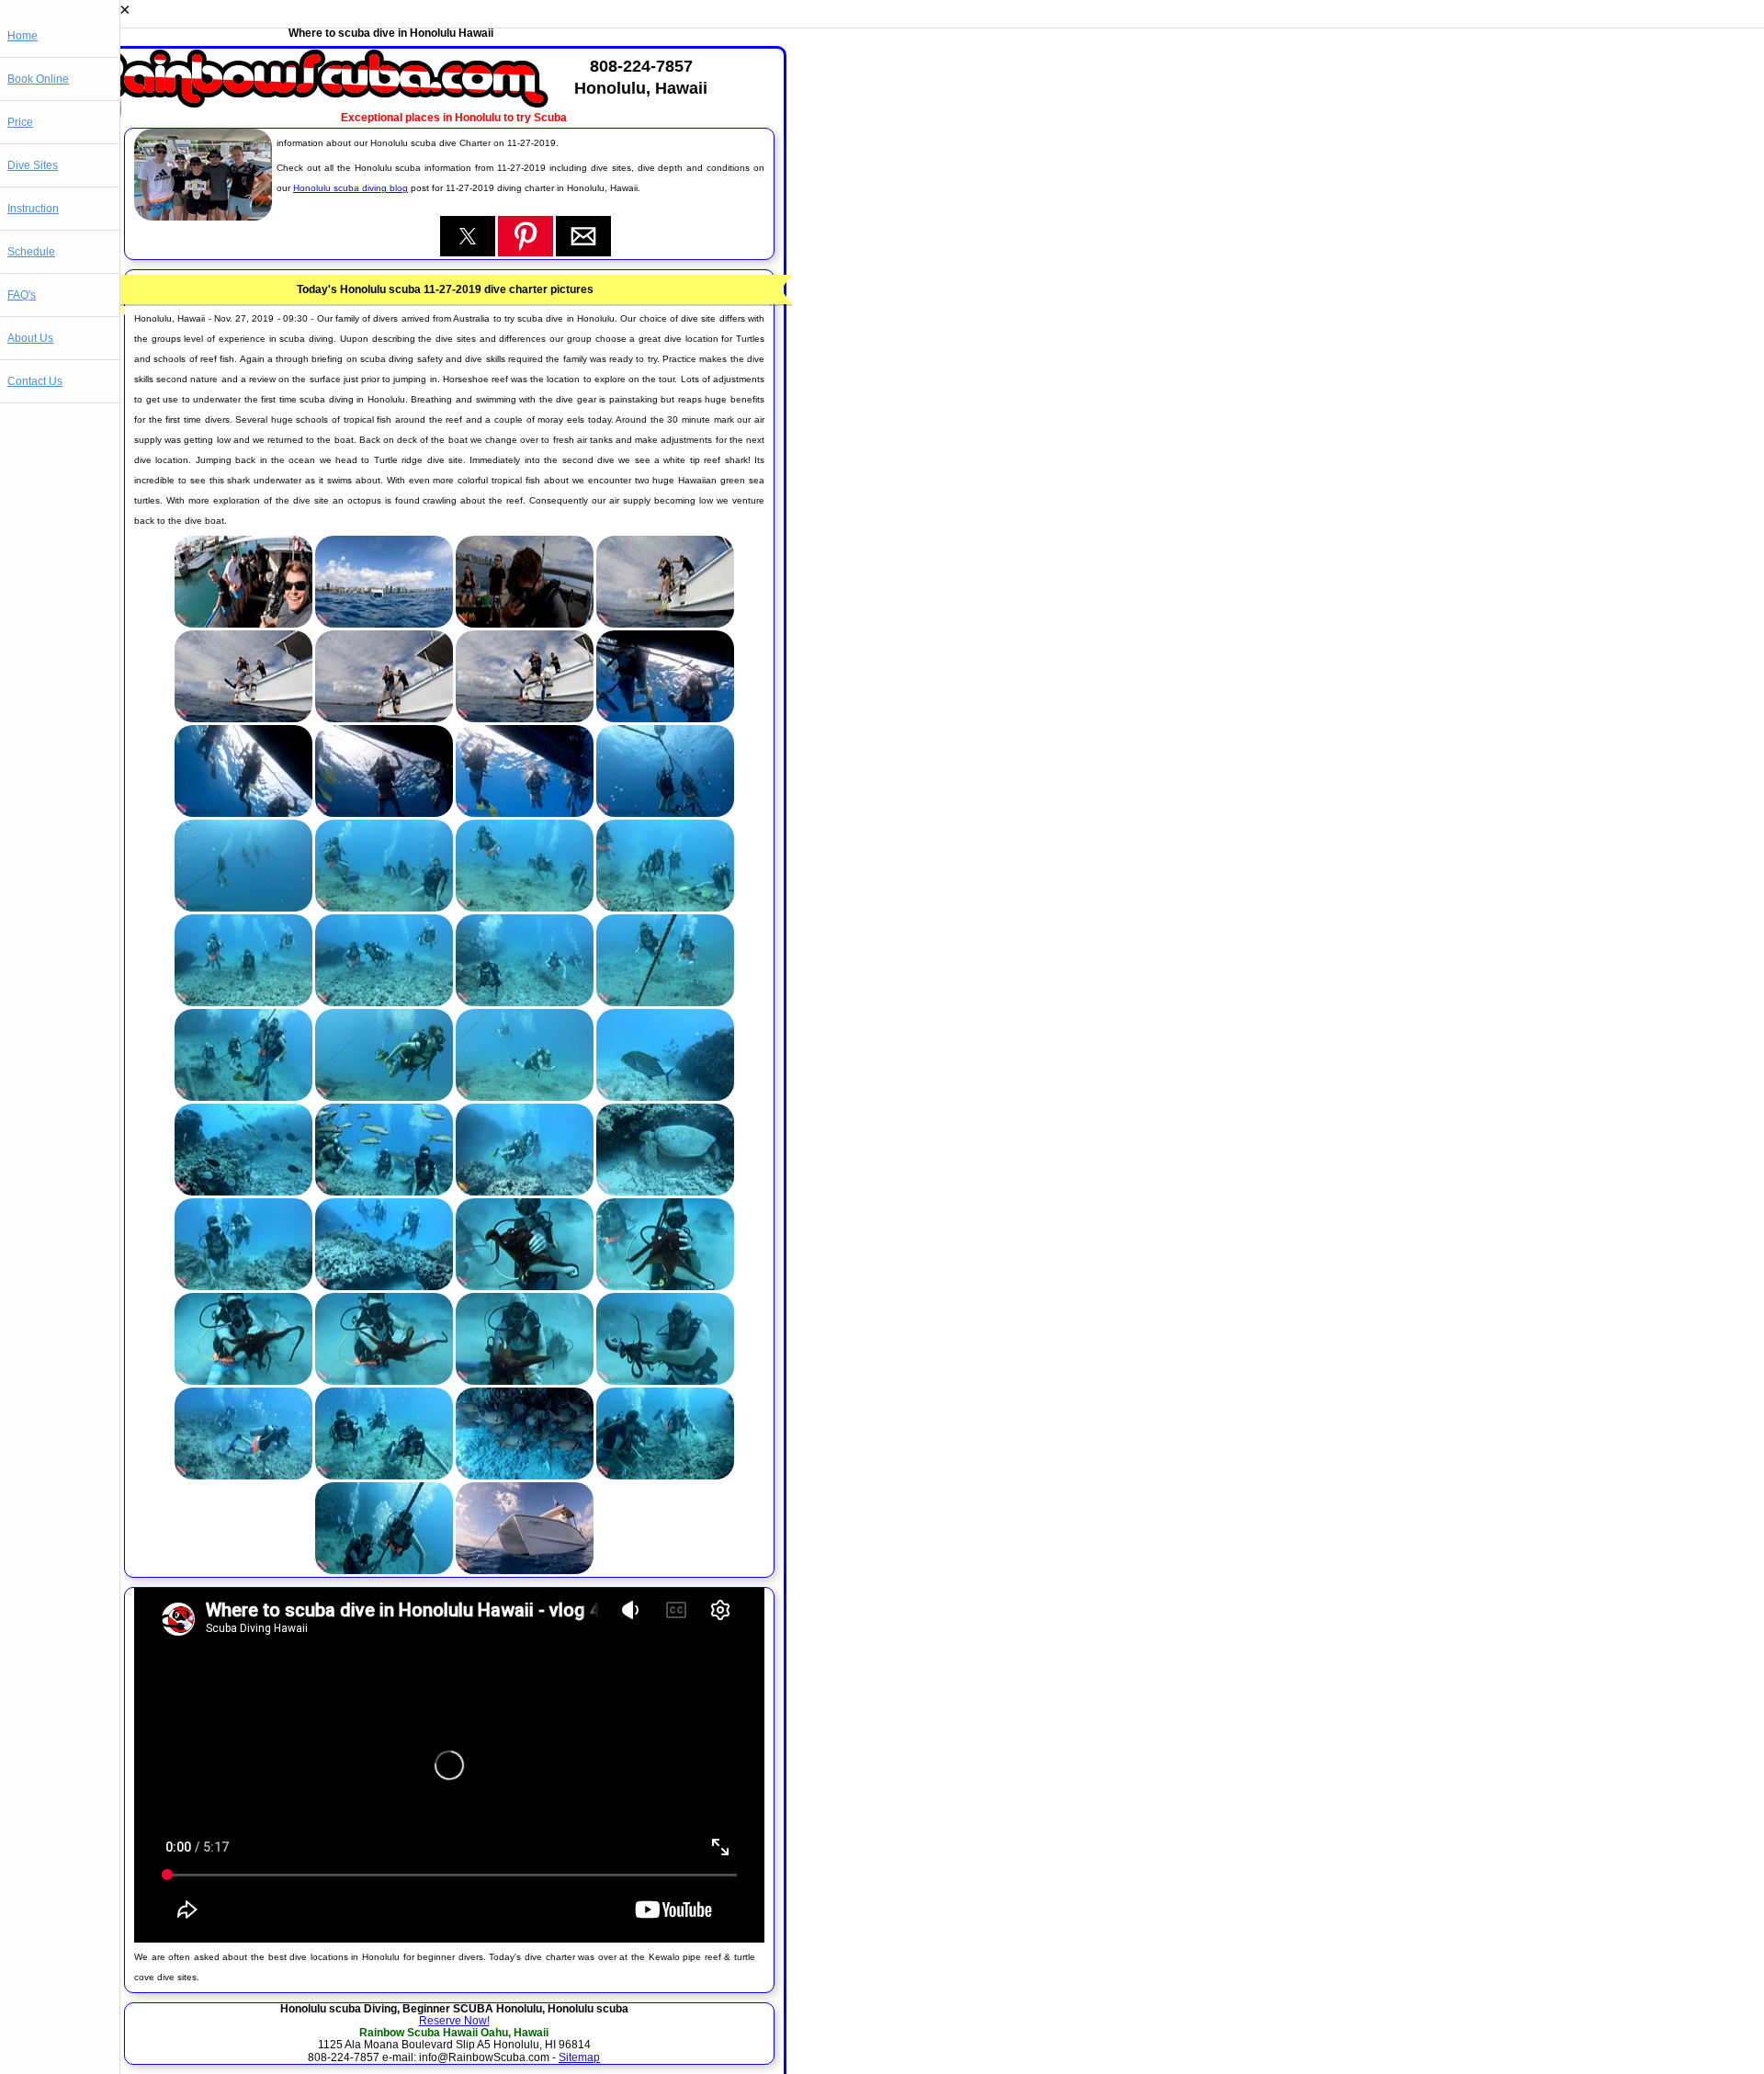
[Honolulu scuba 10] (384, 813)
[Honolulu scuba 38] (384, 1476)
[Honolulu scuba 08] (665, 719)
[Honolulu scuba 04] (665, 624)
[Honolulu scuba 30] (384, 1286)
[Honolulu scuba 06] (384, 719)
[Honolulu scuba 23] (525, 1097)
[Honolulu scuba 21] (243, 1097)
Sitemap (579, 2057)
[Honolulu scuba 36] (665, 1381)
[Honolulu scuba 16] (665, 908)
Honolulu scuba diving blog (351, 188)
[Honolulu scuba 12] (665, 813)
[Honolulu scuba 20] (665, 1003)
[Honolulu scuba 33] (243, 1381)
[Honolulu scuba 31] (525, 1286)
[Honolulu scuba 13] (243, 908)
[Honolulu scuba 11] (525, 813)
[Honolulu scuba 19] (525, 1003)
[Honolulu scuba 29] (243, 1286)
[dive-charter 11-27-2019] (203, 217)
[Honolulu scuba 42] (525, 1570)
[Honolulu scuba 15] (525, 908)
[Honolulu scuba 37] (243, 1476)
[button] (468, 236)
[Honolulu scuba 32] (665, 1286)
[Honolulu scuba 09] (243, 813)
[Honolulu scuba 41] (384, 1570)
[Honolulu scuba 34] (384, 1381)
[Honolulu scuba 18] (384, 1003)
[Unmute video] (449, 1765)
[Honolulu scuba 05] (243, 719)
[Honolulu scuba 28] (665, 1192)
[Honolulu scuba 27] (525, 1192)
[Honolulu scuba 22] (384, 1097)
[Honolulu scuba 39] (525, 1476)
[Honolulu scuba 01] (243, 624)
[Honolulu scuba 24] (665, 1097)
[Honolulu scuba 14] (384, 908)
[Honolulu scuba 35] (525, 1381)
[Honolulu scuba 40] (665, 1476)
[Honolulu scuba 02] (384, 624)
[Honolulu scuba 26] (384, 1192)
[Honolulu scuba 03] (525, 624)
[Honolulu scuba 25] (243, 1192)
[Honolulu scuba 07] (525, 719)
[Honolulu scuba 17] (243, 1003)
